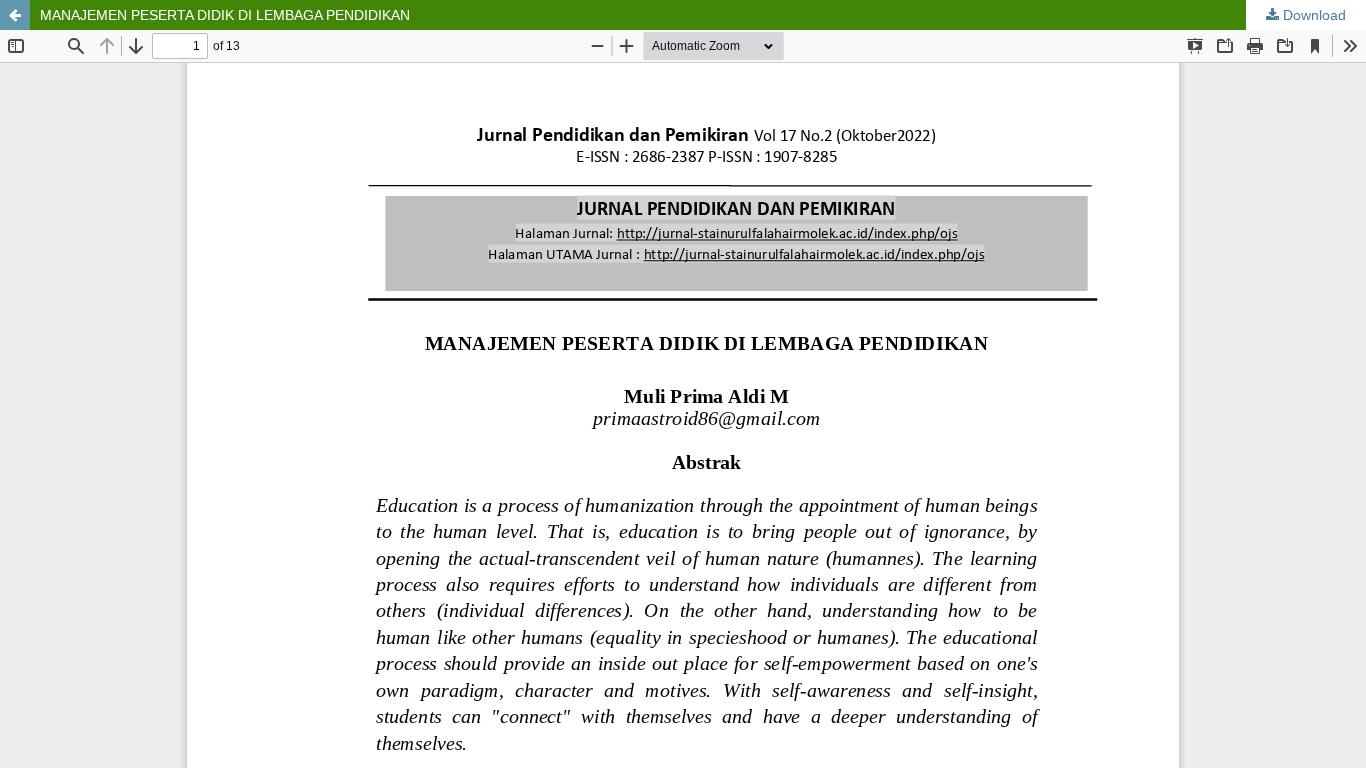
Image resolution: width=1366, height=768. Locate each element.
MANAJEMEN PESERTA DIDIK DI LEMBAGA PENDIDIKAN (225, 15)
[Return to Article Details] (15, 15)
